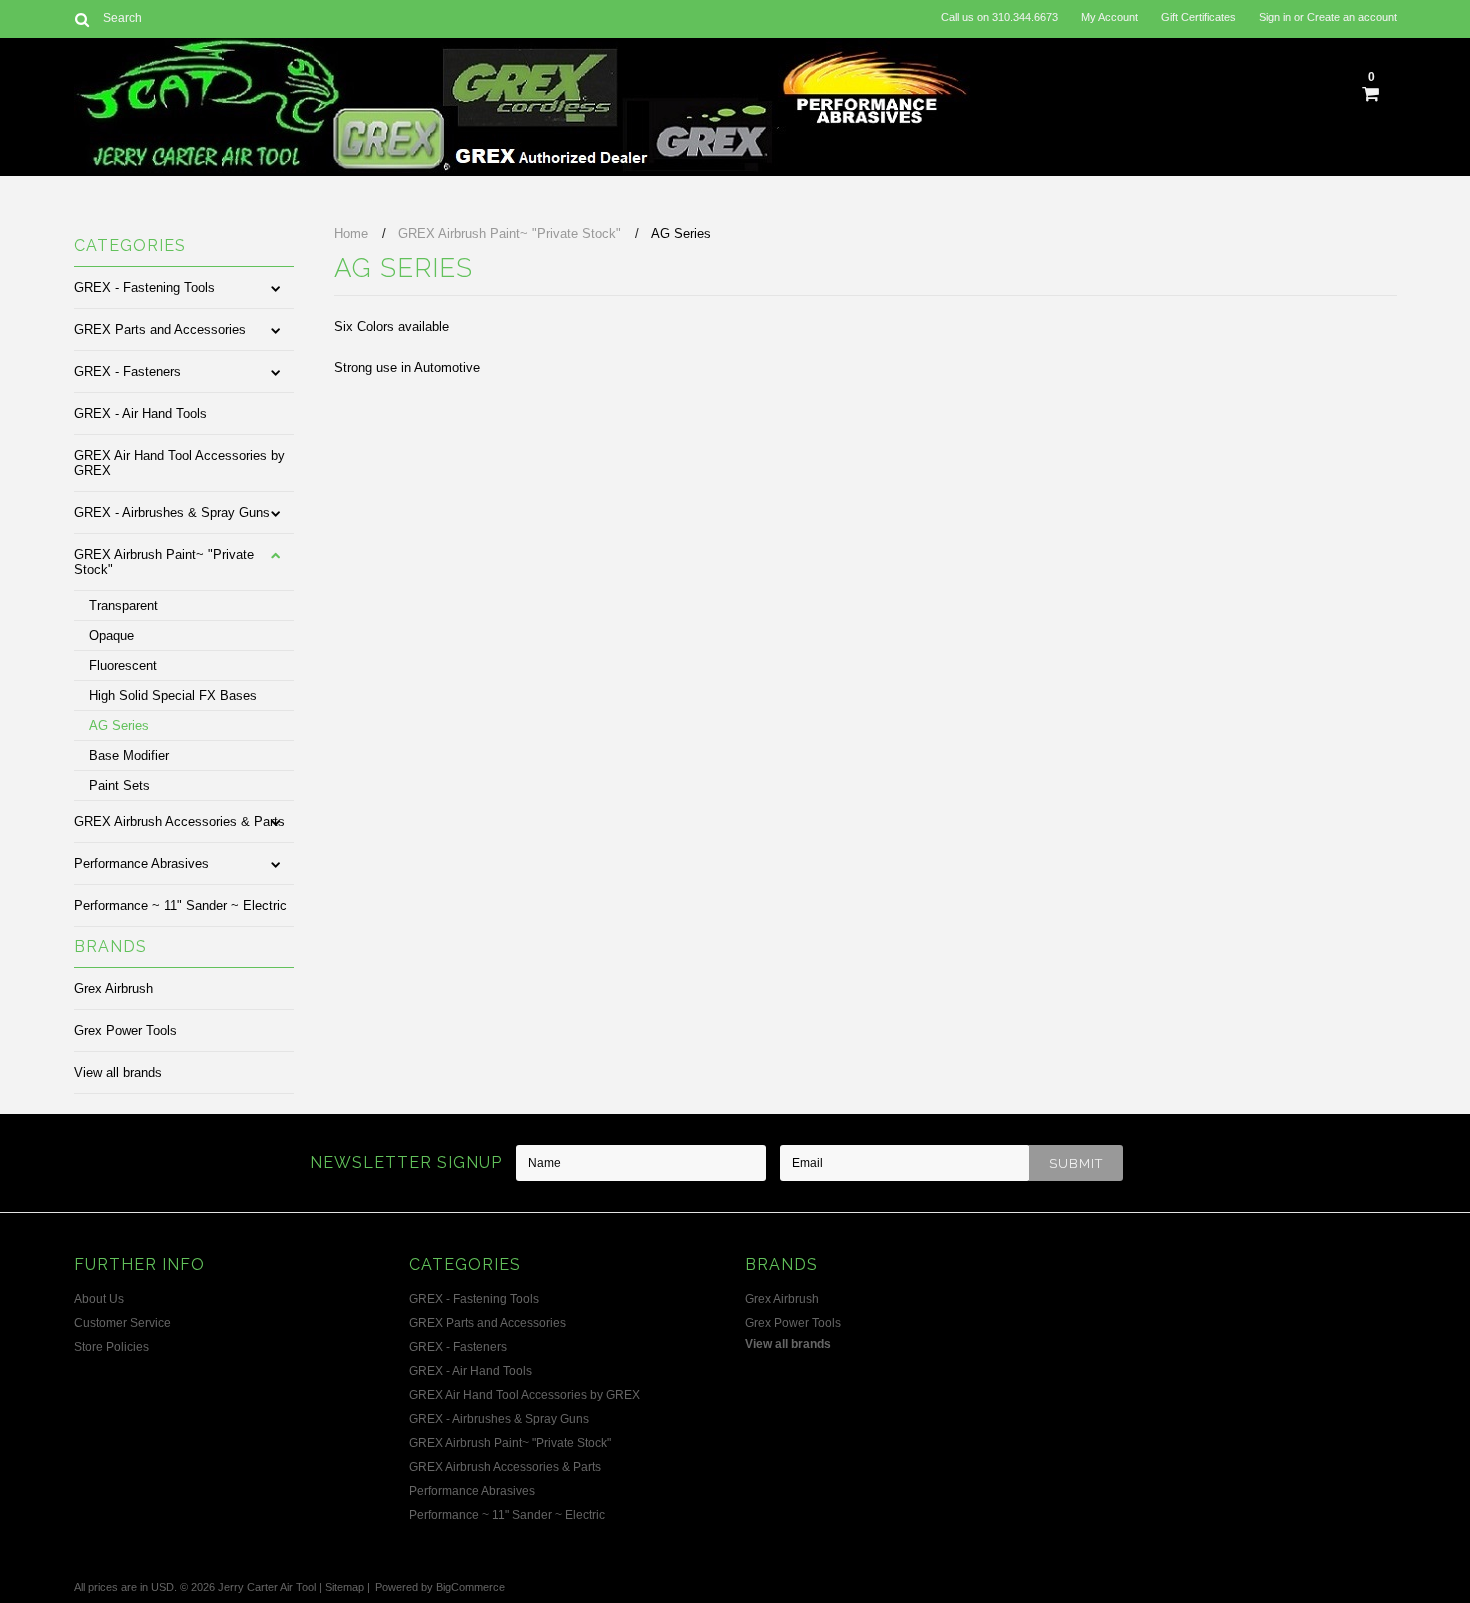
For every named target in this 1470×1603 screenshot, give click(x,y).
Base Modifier (129, 755)
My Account (1109, 17)
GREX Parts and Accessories (160, 329)
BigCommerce (470, 1587)
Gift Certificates (1198, 17)
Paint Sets (119, 785)
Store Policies (111, 1347)
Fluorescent (123, 665)
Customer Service (122, 1323)
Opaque (111, 635)
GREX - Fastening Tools (144, 287)
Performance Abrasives (141, 863)
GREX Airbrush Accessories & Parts (179, 821)
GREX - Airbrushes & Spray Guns (172, 512)
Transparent (123, 605)
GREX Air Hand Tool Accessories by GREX (179, 463)
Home (351, 233)
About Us (99, 1299)
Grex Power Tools (125, 1030)
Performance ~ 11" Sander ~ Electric (180, 905)
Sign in (1275, 17)
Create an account (1352, 17)
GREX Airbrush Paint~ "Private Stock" (164, 562)
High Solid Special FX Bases (173, 695)
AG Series (119, 725)
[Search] (82, 19)
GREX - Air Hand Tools (140, 413)
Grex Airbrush (113, 988)
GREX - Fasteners (127, 371)
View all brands (118, 1072)
